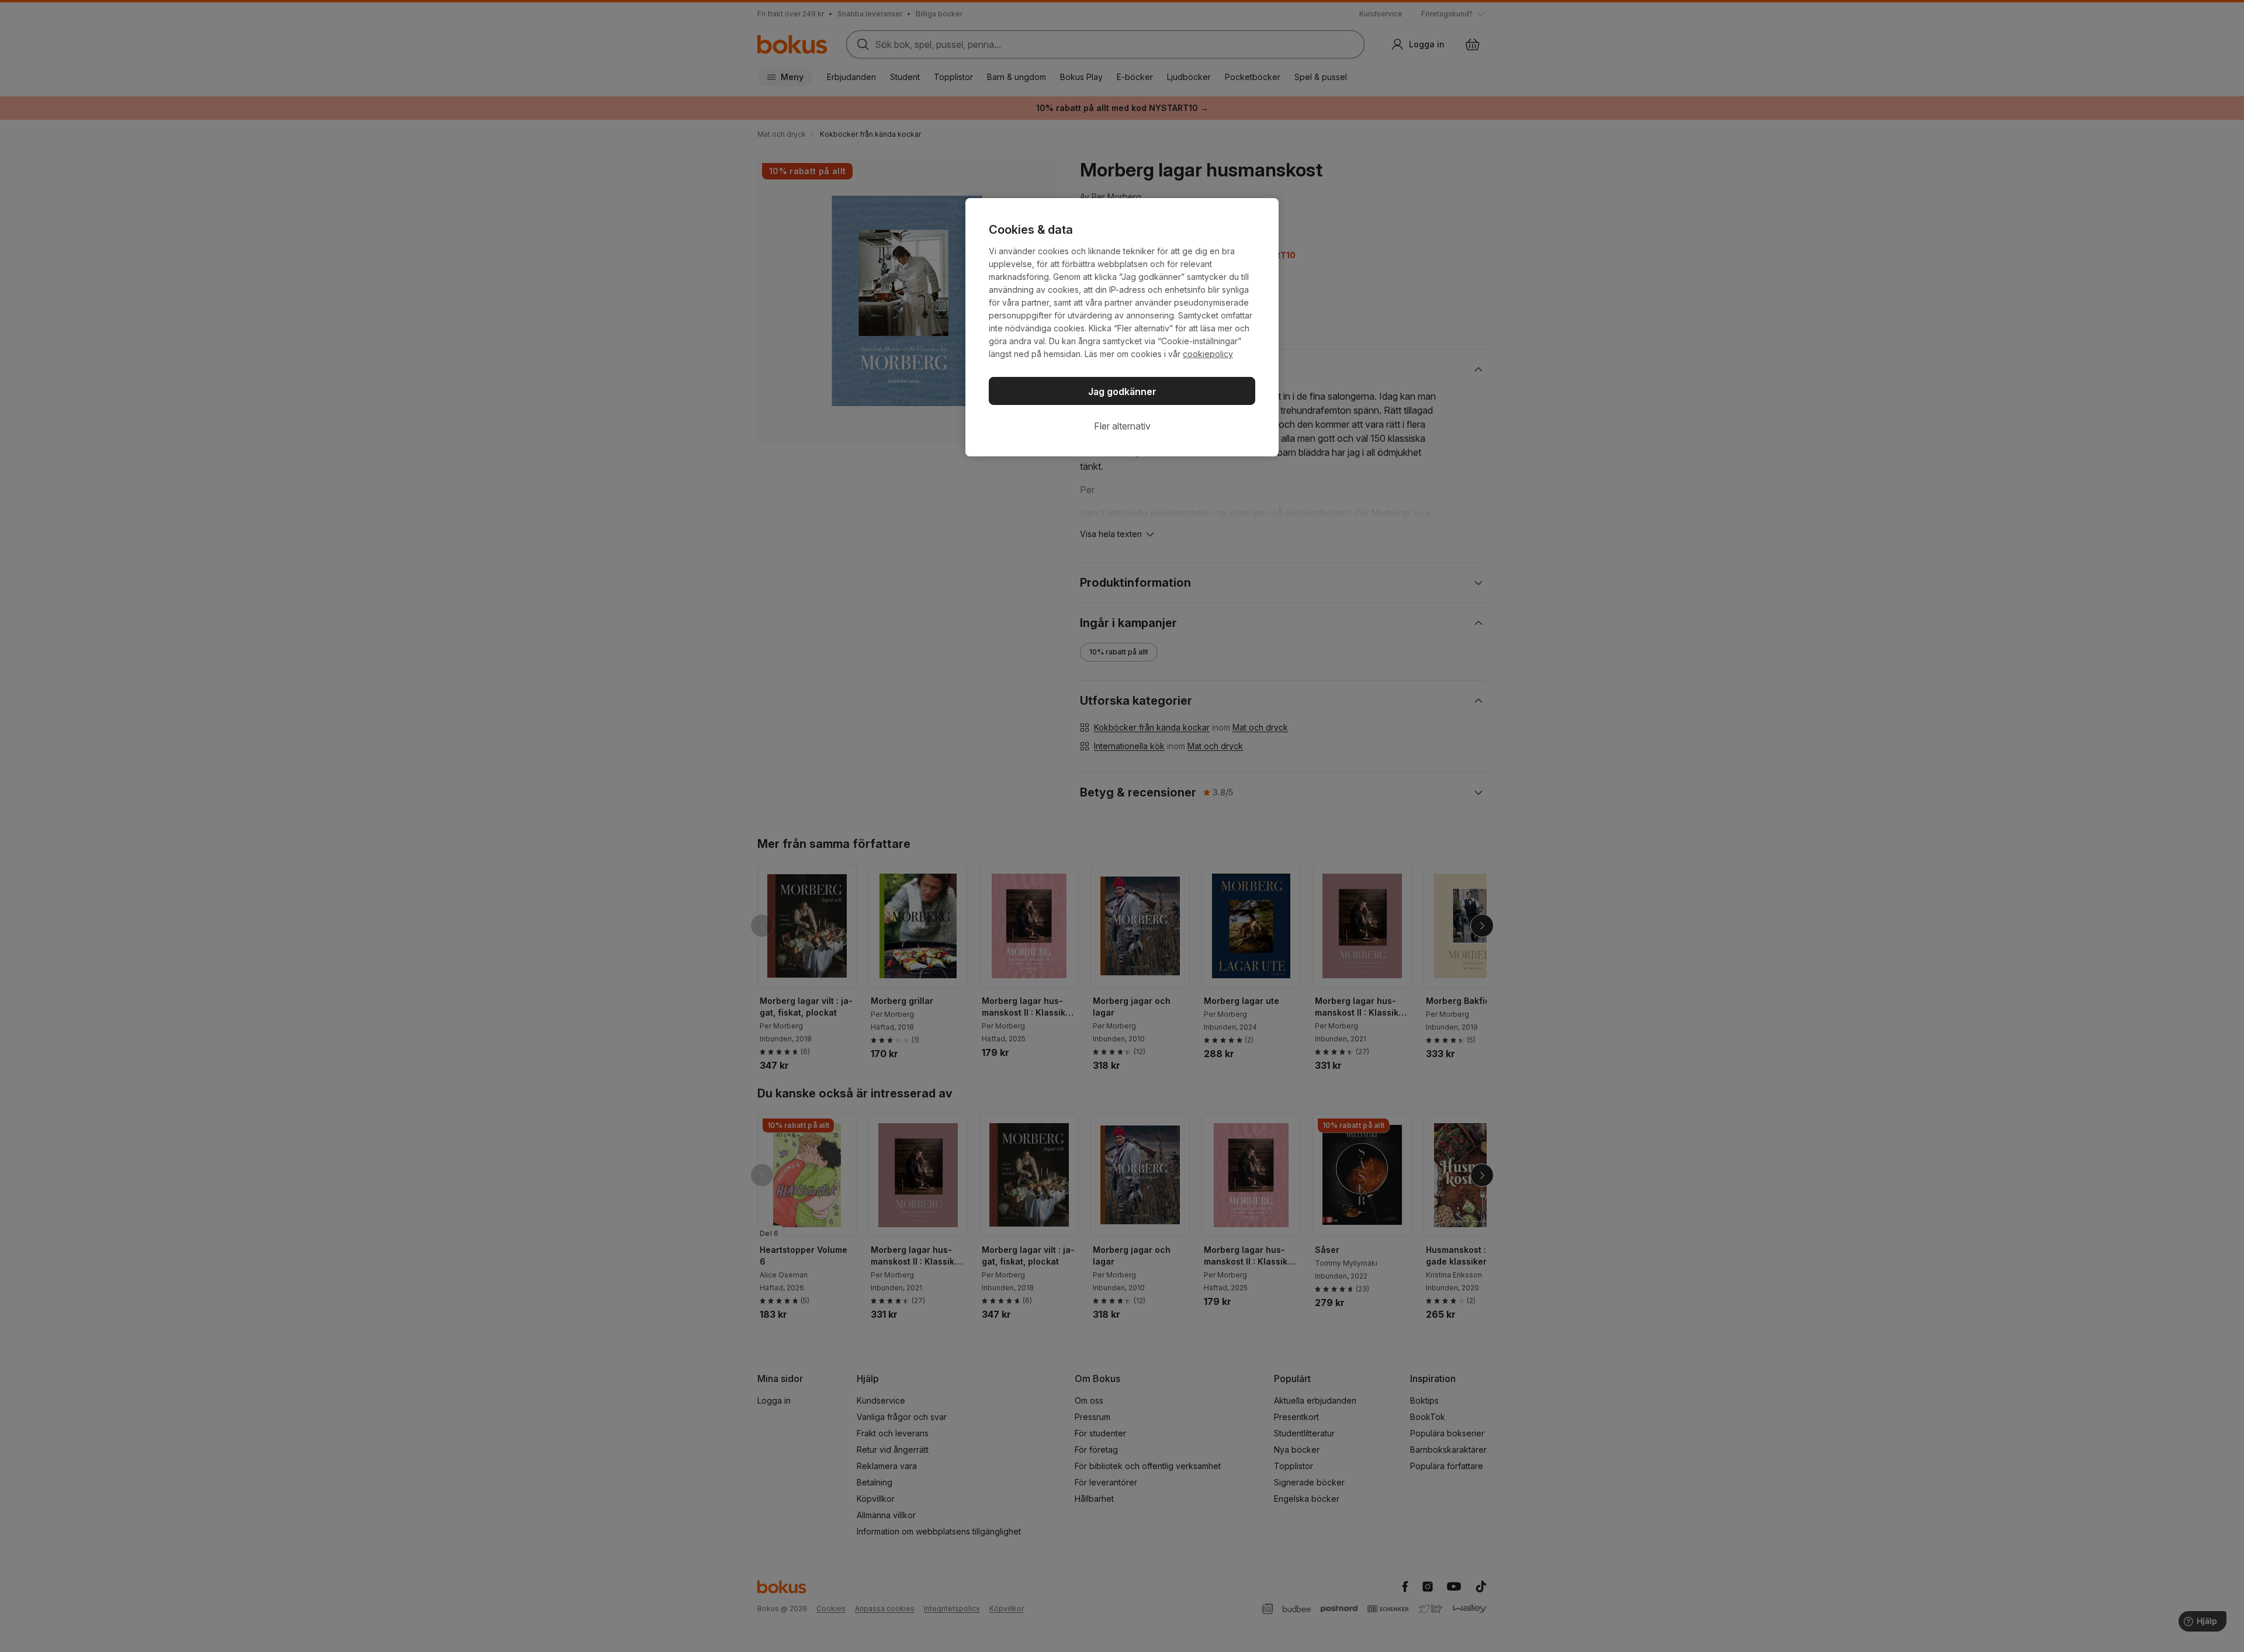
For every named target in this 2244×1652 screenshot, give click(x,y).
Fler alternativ (1122, 426)
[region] (1122, 327)
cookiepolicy (1208, 354)
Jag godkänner (1122, 392)
